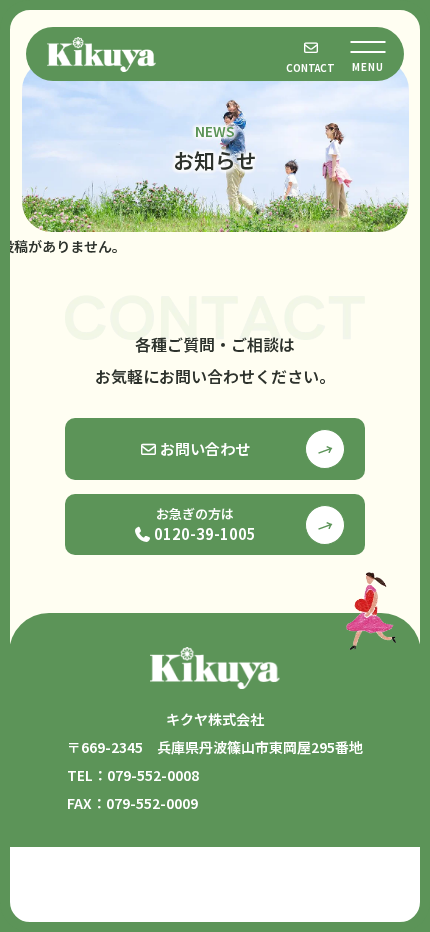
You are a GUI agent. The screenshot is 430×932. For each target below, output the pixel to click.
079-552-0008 (153, 775)
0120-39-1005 (203, 524)
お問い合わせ (203, 448)
